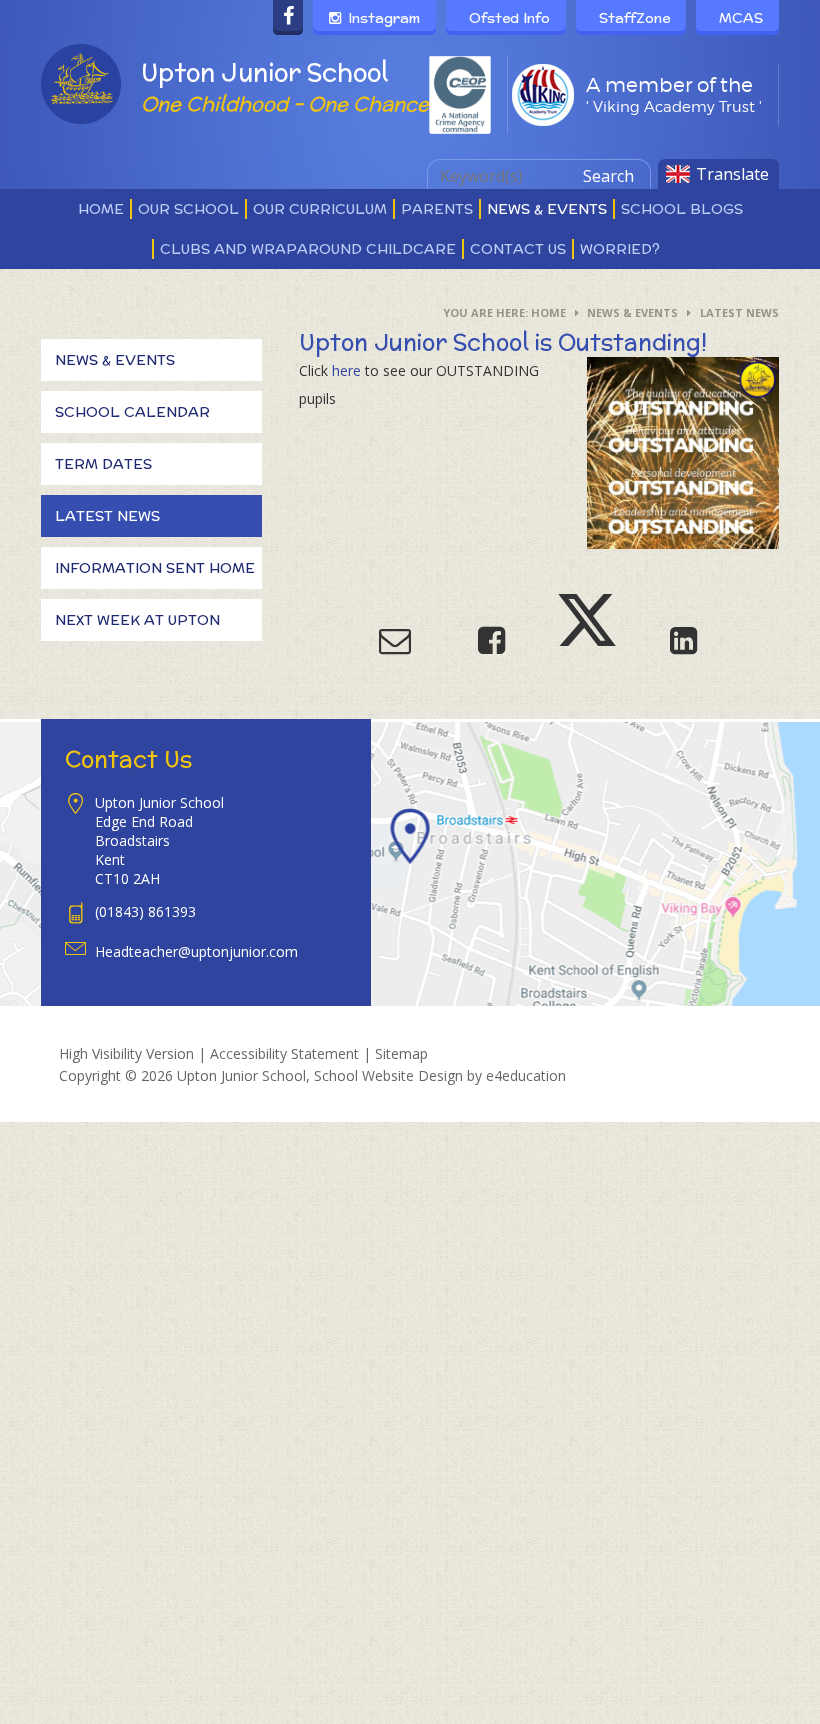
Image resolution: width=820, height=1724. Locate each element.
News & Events (632, 312)
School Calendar (132, 412)
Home (548, 312)
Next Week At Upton (137, 620)
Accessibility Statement (284, 1053)
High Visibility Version (126, 1053)
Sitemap (401, 1053)
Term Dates (103, 464)
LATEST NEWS (739, 312)
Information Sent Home (155, 568)
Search (608, 176)
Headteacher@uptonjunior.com (196, 951)
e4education (526, 1075)
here (346, 370)
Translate (732, 174)
